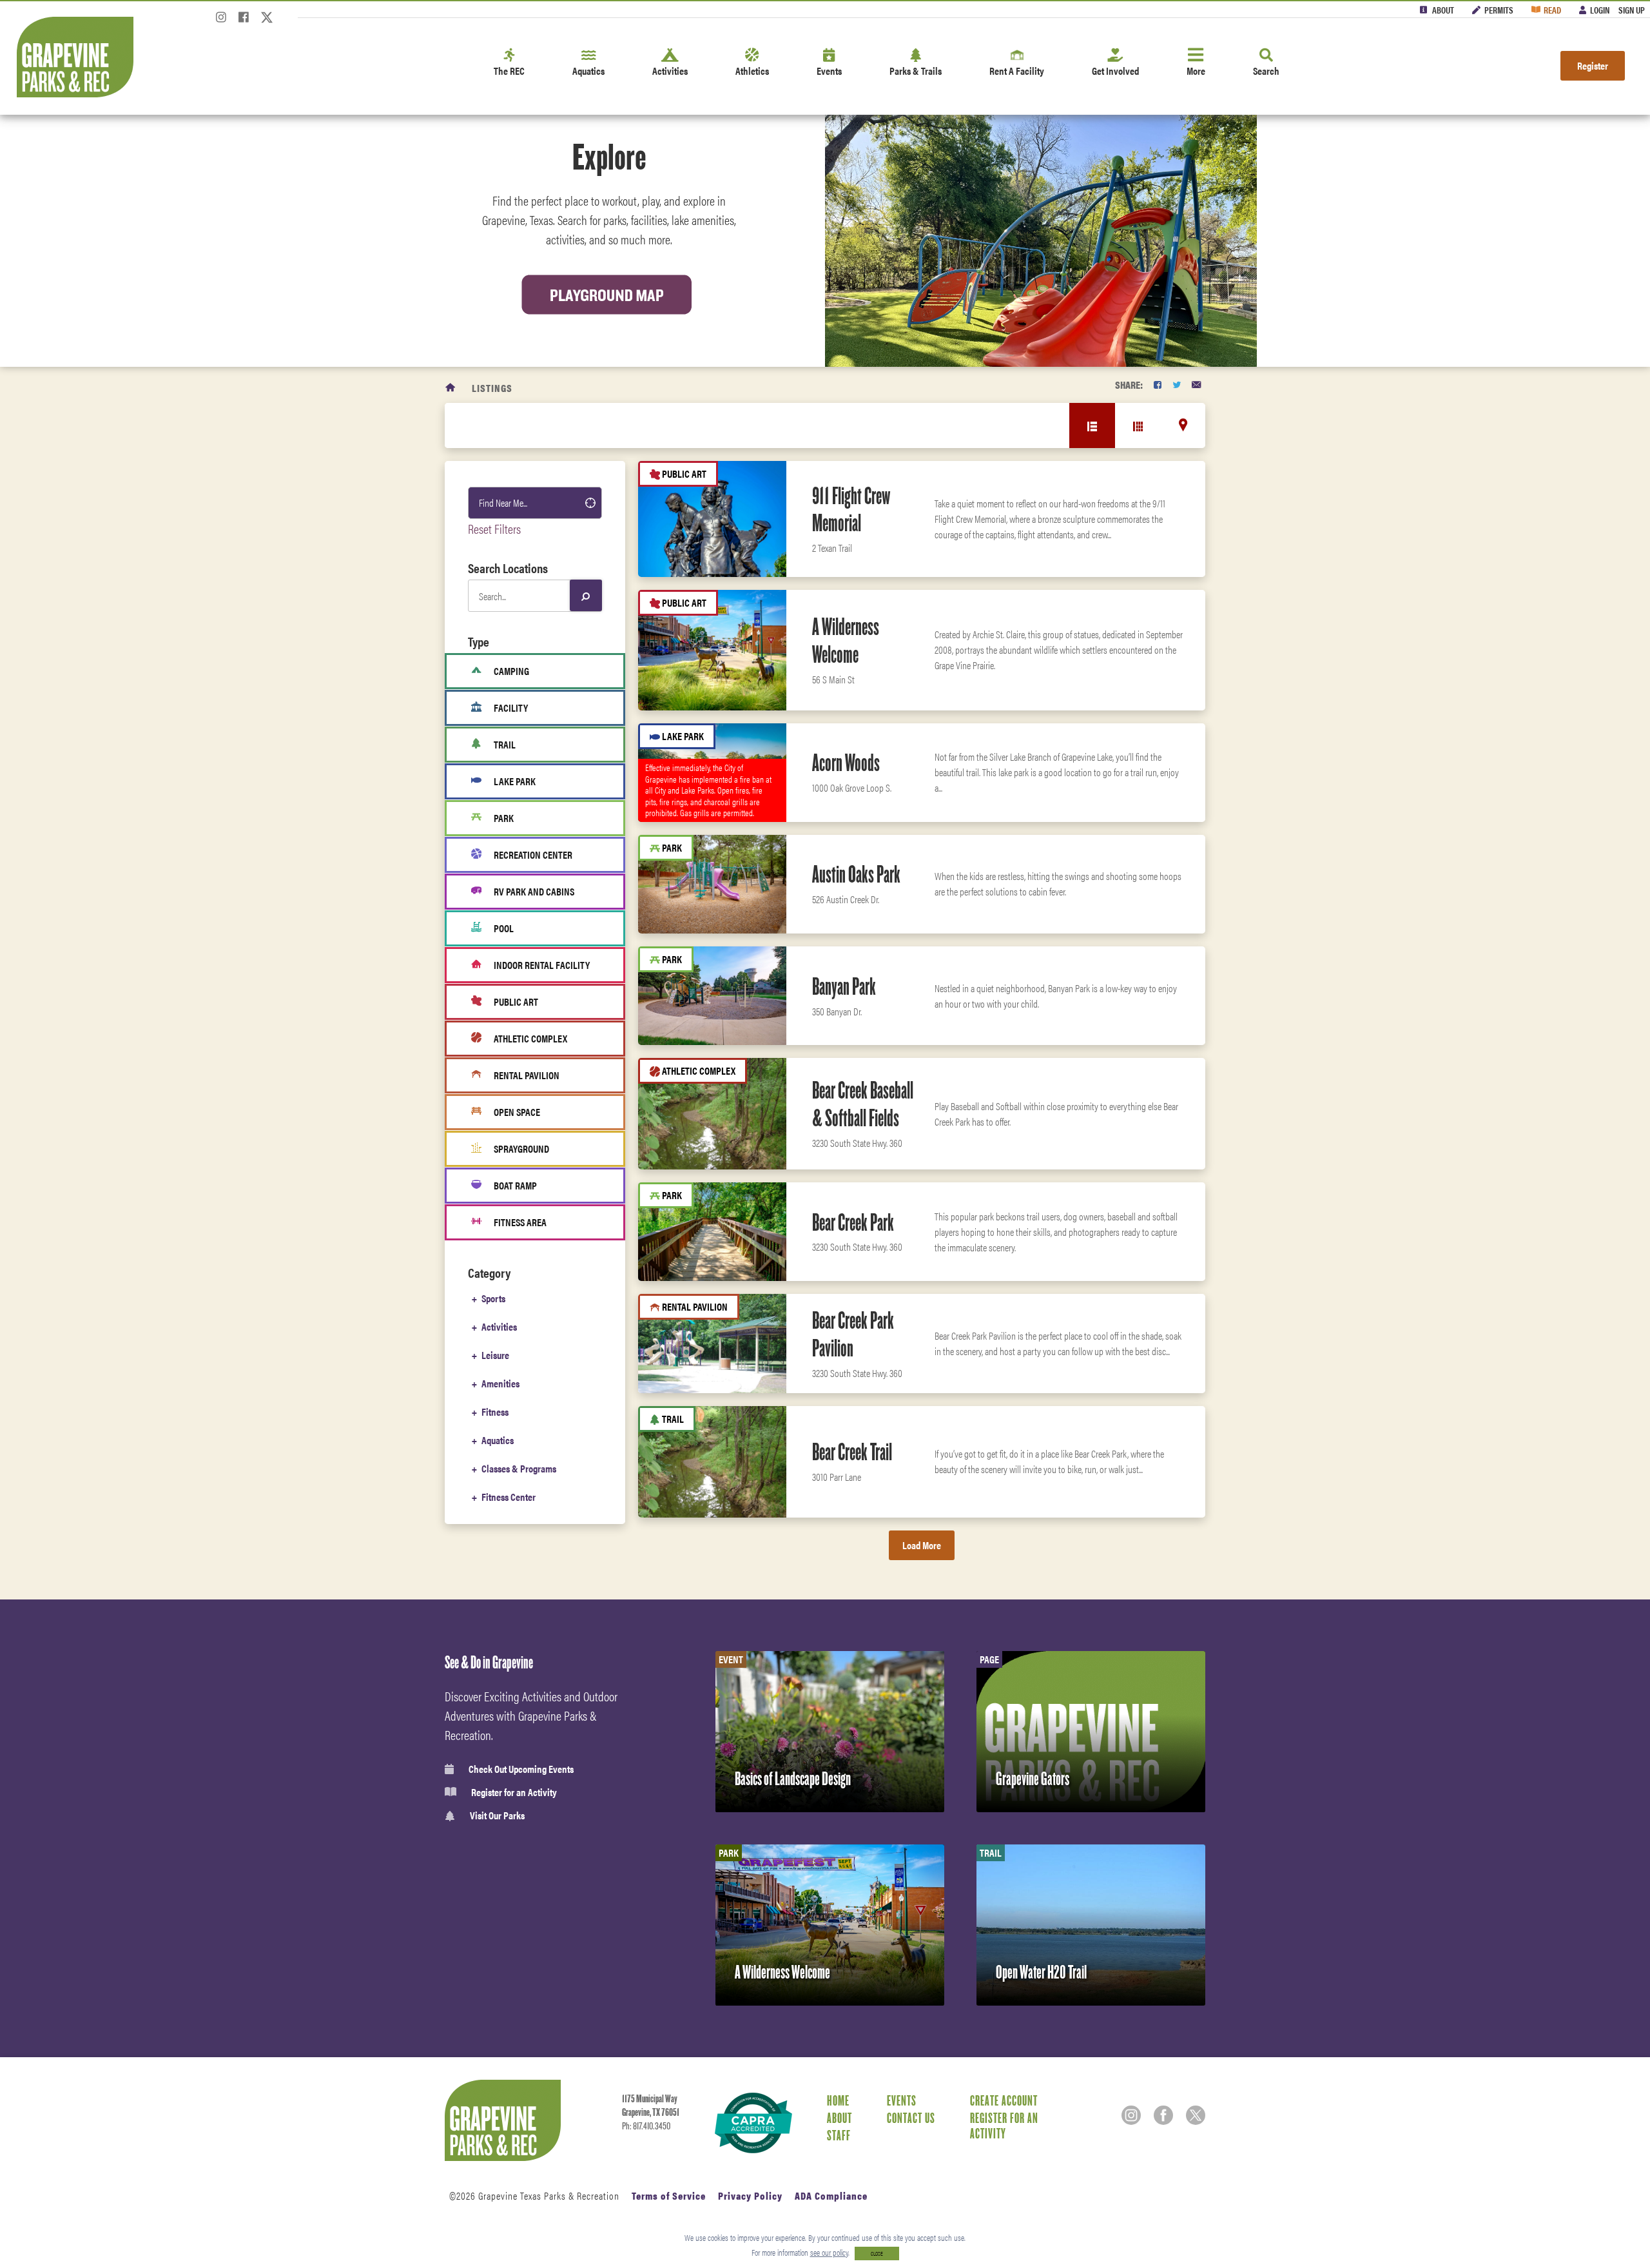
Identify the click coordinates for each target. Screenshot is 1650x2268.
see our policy (829, 2252)
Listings (492, 388)
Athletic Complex (530, 1038)
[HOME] (451, 388)
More (1196, 71)
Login (1600, 10)
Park (504, 818)
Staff (839, 2135)
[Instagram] (221, 21)
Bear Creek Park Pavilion (853, 1334)
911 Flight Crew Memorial (851, 510)
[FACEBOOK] (1158, 385)
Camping (511, 671)
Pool (504, 928)
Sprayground (521, 1149)
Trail (505, 744)
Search (1266, 71)
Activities (670, 71)
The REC (509, 71)
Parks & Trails (916, 71)
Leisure (495, 1355)
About (1443, 10)
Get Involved (1115, 71)
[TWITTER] (1177, 385)
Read (1552, 10)
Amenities (500, 1383)
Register (1593, 65)
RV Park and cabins (534, 891)
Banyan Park (844, 986)
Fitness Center (509, 1497)
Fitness (495, 1412)
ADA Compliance (831, 2195)
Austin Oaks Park (856, 874)
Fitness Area (520, 1222)
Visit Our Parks (497, 1816)
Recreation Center (533, 855)
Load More (922, 1545)
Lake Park (515, 781)
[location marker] (1183, 425)
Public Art (516, 1002)
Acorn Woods (846, 763)
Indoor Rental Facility (542, 965)
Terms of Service (669, 2195)
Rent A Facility (1017, 71)
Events (829, 71)
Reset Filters (494, 528)
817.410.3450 (652, 2126)
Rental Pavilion (527, 1075)
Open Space (517, 1112)
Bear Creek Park (853, 1222)
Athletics (752, 71)
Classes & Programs (519, 1468)
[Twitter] (267, 21)
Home (838, 2100)
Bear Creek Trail (852, 1452)
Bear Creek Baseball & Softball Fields (863, 1104)
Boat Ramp (515, 1185)
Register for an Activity (514, 1792)
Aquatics (588, 71)
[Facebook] (244, 21)
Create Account (1004, 2100)
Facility (511, 708)
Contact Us (911, 2118)
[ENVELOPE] (1196, 385)
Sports (493, 1298)
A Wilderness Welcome (846, 640)
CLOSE (877, 2253)
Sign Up (1632, 10)
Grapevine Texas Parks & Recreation (549, 2195)
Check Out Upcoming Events (521, 1769)
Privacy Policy (750, 2195)
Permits (1499, 10)
